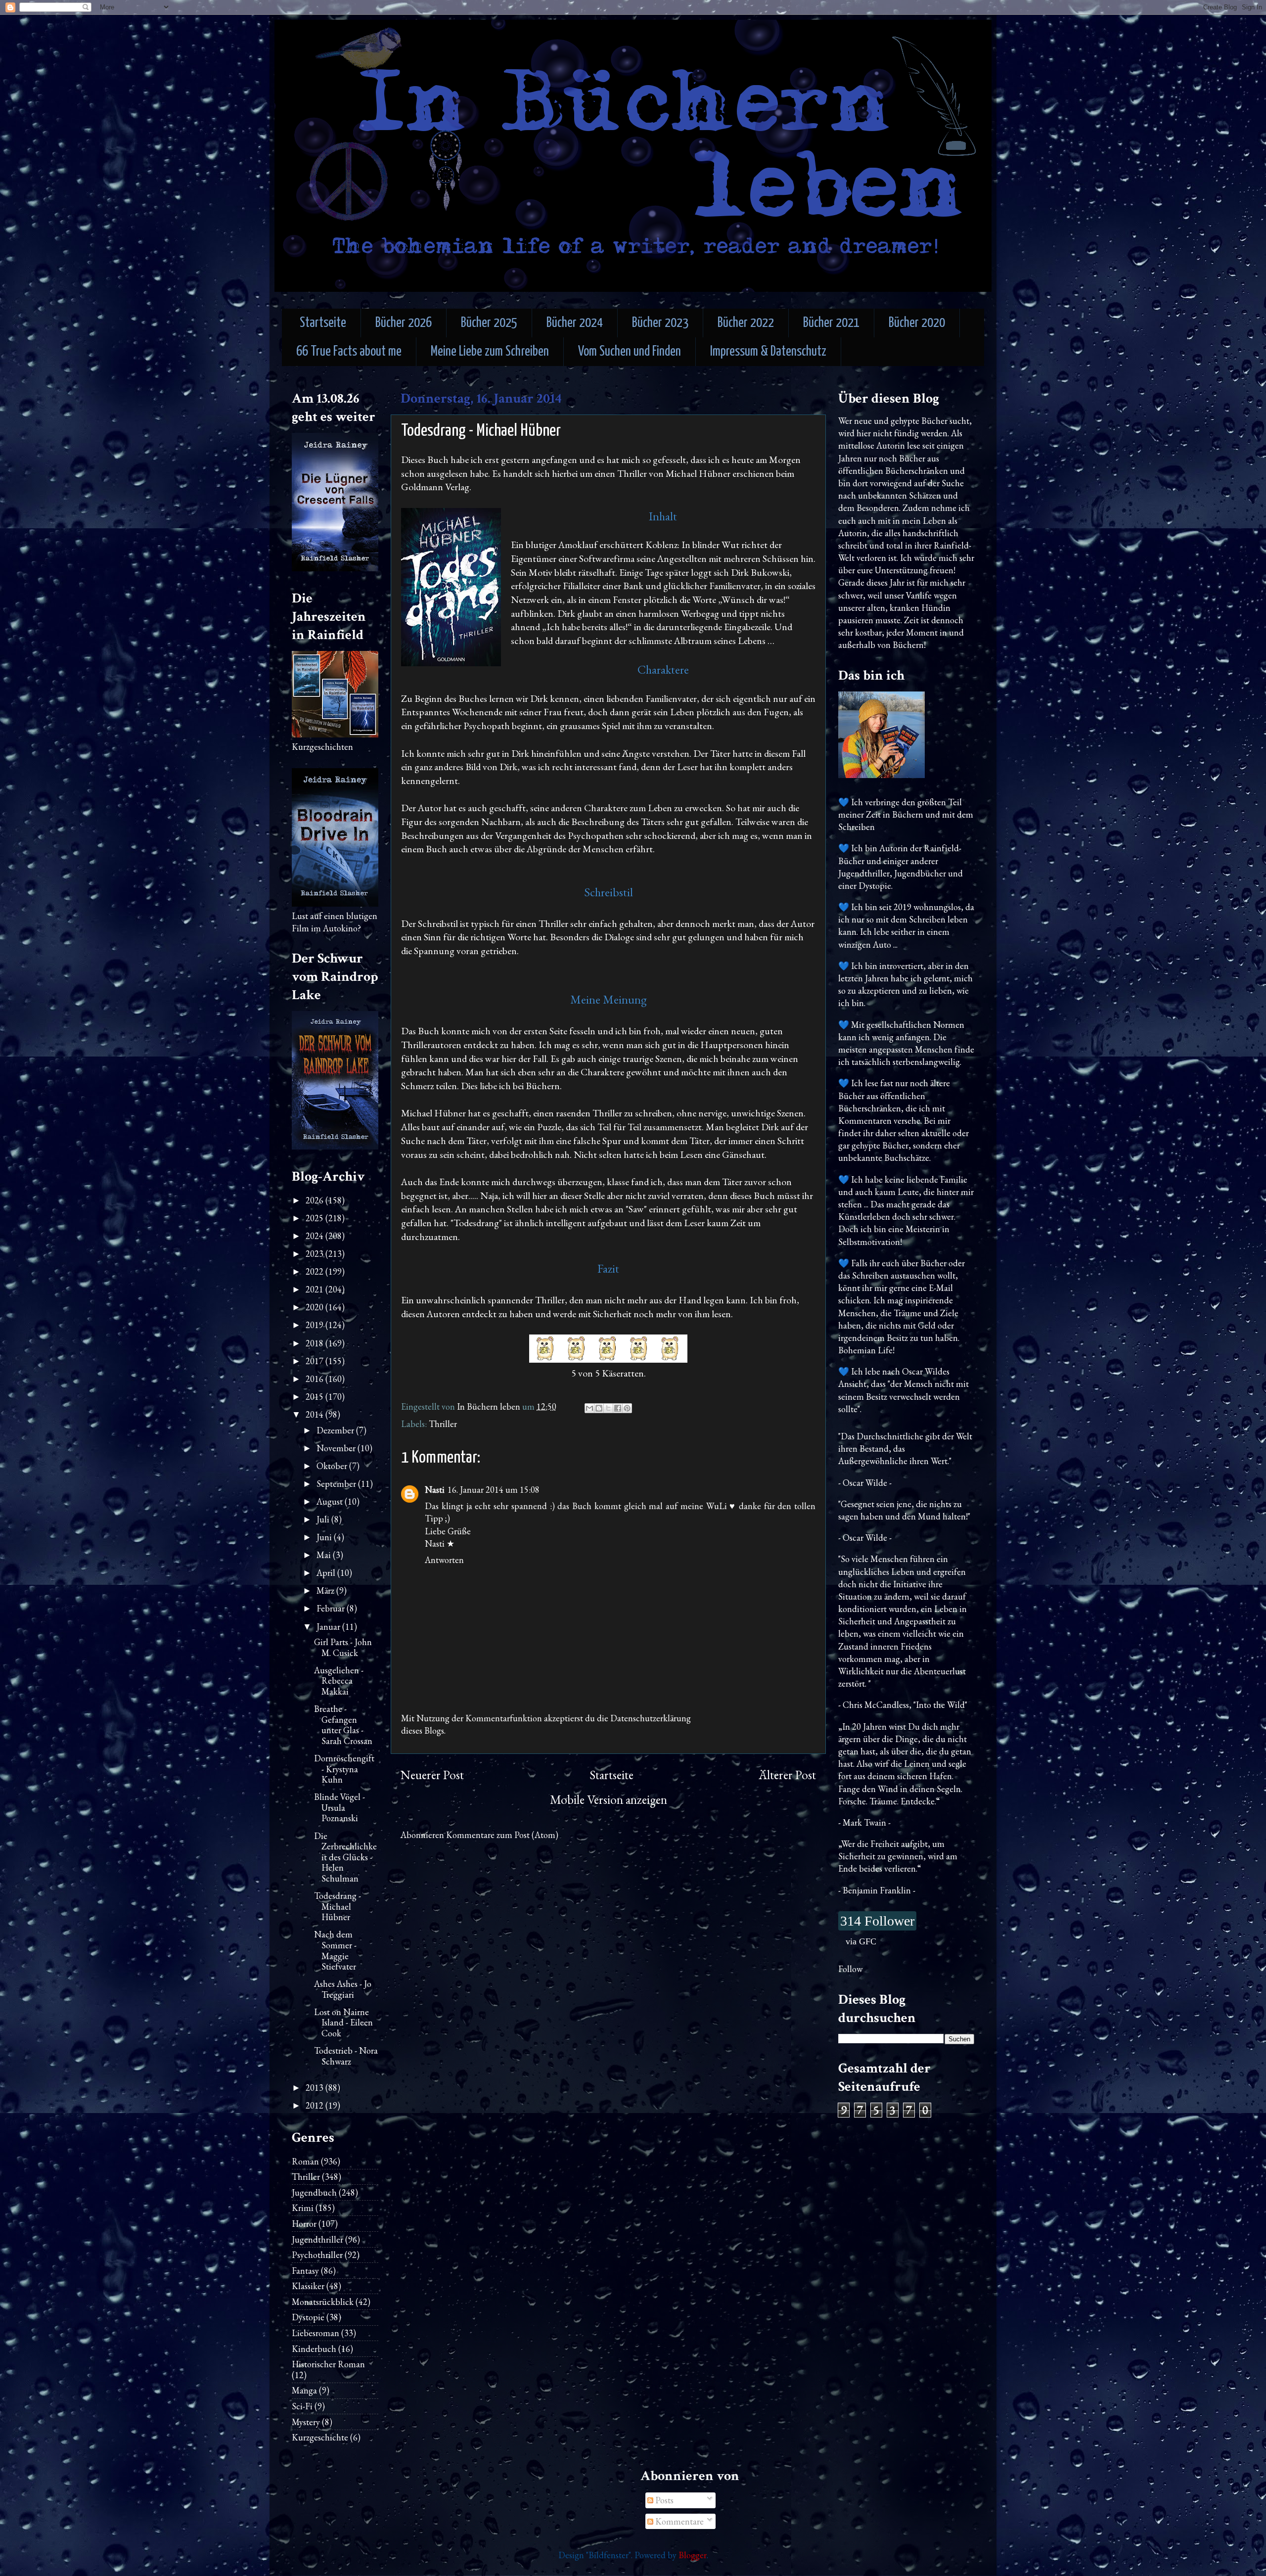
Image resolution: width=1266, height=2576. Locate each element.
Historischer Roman (328, 2364)
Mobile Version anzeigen (609, 1800)
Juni (325, 1537)
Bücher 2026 (404, 323)
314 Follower (877, 1921)
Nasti (435, 1490)
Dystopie (308, 2317)
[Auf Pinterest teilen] (627, 1408)
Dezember (336, 1430)
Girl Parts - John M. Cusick (343, 1647)
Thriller (443, 1424)
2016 (316, 1379)
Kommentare (678, 2521)
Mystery (306, 2422)
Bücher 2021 (831, 323)
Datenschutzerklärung (651, 1718)
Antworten (444, 1560)
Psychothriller (317, 2255)
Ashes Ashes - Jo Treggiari (343, 1989)
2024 (316, 1236)
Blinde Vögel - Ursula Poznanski (339, 1807)
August (331, 1501)
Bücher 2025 (489, 323)
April (327, 1573)
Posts (663, 2500)
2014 (316, 1414)
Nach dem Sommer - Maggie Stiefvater (335, 1950)
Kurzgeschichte (320, 2437)
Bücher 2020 (917, 323)
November (337, 1448)
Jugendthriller (317, 2239)
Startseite (323, 323)
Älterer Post (787, 1775)
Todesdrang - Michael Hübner (338, 1906)
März (326, 1590)
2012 (316, 2105)
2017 (316, 1361)
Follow (850, 1969)
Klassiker (308, 2286)
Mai (325, 1555)
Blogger (693, 2555)
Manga (304, 2390)
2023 (316, 1254)
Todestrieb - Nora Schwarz (346, 2056)
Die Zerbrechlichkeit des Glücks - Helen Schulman (345, 1857)
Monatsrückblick (323, 2302)
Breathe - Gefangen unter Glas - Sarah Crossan (343, 1725)
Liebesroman (316, 2333)
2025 (316, 1218)
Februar (332, 1608)
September (337, 1484)
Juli (324, 1519)
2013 (316, 2088)
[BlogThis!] (599, 1408)
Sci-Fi (302, 2406)
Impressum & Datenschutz (768, 352)
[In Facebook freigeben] (618, 1408)
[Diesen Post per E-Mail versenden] (589, 1408)
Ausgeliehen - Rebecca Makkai (339, 1681)
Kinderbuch (314, 2349)
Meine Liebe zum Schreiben (490, 352)
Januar (329, 1627)
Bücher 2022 (746, 323)
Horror (304, 2224)
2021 (316, 1289)
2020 (316, 1307)
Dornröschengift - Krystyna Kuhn (344, 1769)
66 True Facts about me (349, 352)
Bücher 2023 (660, 323)
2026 (316, 1200)
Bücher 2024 (575, 323)
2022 (316, 1271)
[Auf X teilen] (608, 1408)
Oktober (333, 1466)
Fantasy (305, 2271)
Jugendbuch (314, 2192)
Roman (305, 2161)
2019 (316, 1325)
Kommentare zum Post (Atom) (502, 1835)
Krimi (303, 2208)
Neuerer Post (432, 1775)
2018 (316, 1343)
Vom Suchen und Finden (630, 352)
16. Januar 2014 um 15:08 (494, 1490)
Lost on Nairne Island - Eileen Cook (343, 2023)
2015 (316, 1397)
